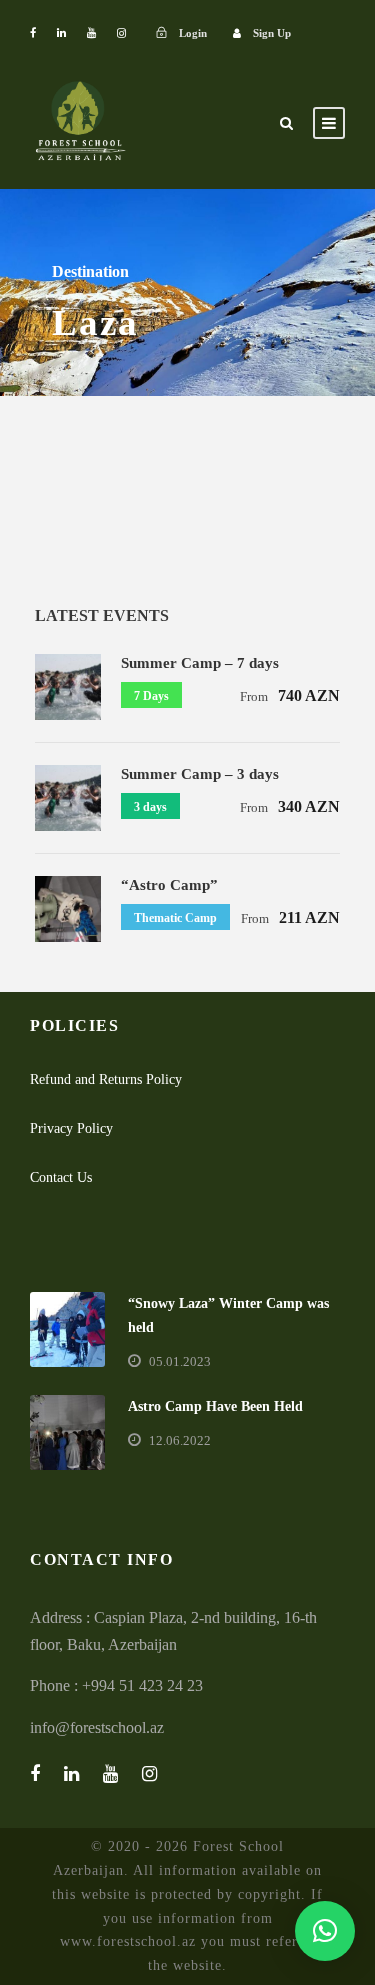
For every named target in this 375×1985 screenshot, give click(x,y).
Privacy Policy (71, 1128)
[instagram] (121, 33)
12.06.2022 (180, 1440)
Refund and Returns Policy (106, 1079)
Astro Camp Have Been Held (215, 1406)
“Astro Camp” (169, 885)
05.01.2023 (180, 1361)
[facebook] (33, 33)
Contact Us (61, 1177)
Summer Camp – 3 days (200, 774)
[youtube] (91, 33)
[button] (325, 1931)
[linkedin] (61, 33)
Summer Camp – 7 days (200, 663)
